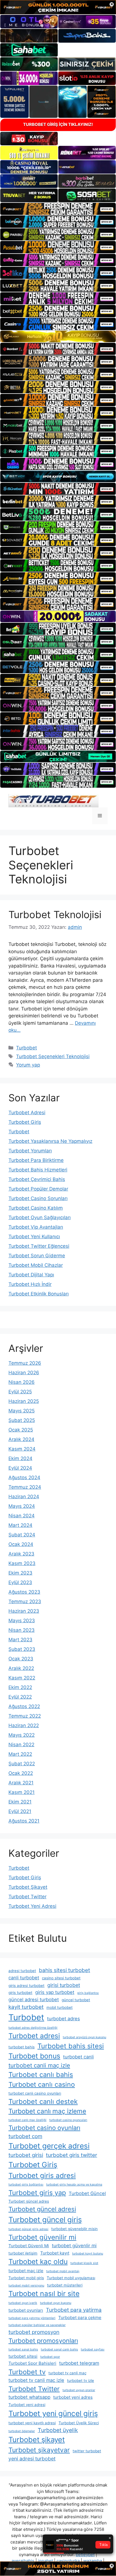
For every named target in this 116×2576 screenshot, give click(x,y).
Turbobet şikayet (37, 2440)
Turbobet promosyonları (43, 2341)
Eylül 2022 (20, 1697)
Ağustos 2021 (24, 1821)
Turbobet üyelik (58, 2430)
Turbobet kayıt (55, 2253)
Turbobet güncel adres (29, 2201)
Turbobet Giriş (25, 1122)
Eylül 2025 (20, 1392)
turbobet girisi (26, 2155)
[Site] (58, 209)
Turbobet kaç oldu (38, 2262)
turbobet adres (63, 2019)
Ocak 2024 (21, 1544)
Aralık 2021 (21, 1783)
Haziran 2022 (24, 1725)
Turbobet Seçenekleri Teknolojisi (53, 1056)
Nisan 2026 (22, 1382)
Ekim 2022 (20, 1687)
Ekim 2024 (20, 1458)
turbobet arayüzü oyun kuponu (84, 2037)
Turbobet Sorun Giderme (37, 1256)
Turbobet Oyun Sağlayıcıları (40, 1217)
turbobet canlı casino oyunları (35, 2093)
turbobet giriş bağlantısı (26, 2185)
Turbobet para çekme (80, 2318)
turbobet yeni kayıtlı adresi (32, 2423)
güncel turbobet (76, 2000)
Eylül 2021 (20, 1811)
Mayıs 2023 (22, 1621)
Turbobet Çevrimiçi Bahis (37, 1179)
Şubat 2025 (22, 1420)
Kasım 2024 (22, 1449)
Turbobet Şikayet (28, 1887)
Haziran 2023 (24, 1611)
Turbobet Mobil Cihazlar (36, 1265)
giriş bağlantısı (88, 1993)
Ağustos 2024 (24, 1477)
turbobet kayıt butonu (88, 2254)
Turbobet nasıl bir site (44, 2294)
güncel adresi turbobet (34, 2000)
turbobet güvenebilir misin (74, 2229)
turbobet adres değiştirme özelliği (33, 2028)
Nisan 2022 (21, 1745)
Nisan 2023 (22, 1630)
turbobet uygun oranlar (79, 2390)
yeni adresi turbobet (32, 2459)
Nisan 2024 (22, 1516)
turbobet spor (50, 2357)
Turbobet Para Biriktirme (36, 1160)
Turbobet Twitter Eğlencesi (39, 1246)
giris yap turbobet (55, 1992)
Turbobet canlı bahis (41, 2075)
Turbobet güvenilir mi (42, 2237)
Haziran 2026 (24, 1373)
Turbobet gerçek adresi (49, 2146)
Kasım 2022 (22, 1678)
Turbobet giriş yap (37, 2193)
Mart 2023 (20, 1640)
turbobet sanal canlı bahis (59, 2349)
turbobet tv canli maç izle (36, 2380)
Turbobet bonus (34, 2056)
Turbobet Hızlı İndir (30, 1284)
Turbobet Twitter (27, 1897)
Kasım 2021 (22, 1792)
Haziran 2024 (24, 1497)
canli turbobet (24, 1978)
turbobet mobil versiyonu (26, 2286)
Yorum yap (28, 1065)
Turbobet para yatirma (74, 2310)
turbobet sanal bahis (23, 2349)
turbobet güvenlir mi (74, 2246)
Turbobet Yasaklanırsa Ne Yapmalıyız (50, 1141)
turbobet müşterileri (65, 2285)
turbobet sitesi (23, 2356)
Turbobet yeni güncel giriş (53, 2413)
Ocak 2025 (21, 1430)
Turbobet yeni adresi (27, 2405)
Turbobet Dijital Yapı (31, 1275)
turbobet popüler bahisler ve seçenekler (37, 2325)
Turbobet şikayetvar (39, 2450)
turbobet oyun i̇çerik (23, 2303)
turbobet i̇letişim (23, 2253)
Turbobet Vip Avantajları (36, 1227)
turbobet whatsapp (29, 2397)
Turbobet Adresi (27, 1113)
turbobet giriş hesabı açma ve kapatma (74, 2185)
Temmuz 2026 (25, 1363)
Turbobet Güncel (87, 2193)
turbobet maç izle (26, 2271)
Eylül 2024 (20, 1468)
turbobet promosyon (34, 2332)
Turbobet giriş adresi (42, 2175)
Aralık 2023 (21, 1554)
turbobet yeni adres (73, 2397)
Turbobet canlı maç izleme (47, 2111)
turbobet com (25, 2136)
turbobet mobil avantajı (63, 2271)
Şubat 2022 (22, 1764)
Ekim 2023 (20, 1573)
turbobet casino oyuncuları (68, 2120)
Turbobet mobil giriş (26, 2278)
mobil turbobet (60, 2007)
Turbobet (26, 1048)
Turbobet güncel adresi (42, 2209)
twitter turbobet (87, 2451)
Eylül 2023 (20, 1582)
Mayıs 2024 (22, 1506)
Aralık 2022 (21, 1668)
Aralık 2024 (21, 1439)
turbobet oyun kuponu (56, 2303)
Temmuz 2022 (25, 1716)
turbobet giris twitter (72, 2155)
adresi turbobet (22, 1971)
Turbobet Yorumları (30, 1151)
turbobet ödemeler (22, 2431)
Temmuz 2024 (25, 1487)
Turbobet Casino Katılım (36, 1208)
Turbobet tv (27, 2372)
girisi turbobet (64, 1985)
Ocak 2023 (21, 1659)
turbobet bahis (22, 2047)
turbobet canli (78, 2057)
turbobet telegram (79, 2363)
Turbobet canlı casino (42, 2085)
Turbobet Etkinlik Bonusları (39, 1294)
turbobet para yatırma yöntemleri (32, 2318)
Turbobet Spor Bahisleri (32, 2363)
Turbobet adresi (34, 2036)
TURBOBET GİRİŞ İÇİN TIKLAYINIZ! (58, 124)
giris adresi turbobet (26, 1986)
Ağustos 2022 (24, 1706)
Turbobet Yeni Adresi (32, 1906)
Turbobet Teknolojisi (55, 914)
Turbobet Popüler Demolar (38, 1189)
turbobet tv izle (81, 2380)
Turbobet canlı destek (43, 2102)
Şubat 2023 (22, 1649)
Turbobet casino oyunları (44, 2128)
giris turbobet (20, 1993)
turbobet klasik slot (84, 2263)
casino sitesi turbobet (61, 1978)
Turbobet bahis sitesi (71, 2046)
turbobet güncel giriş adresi (28, 2229)
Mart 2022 (20, 1754)
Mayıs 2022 (22, 1735)
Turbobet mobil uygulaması (71, 2278)
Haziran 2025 (24, 1401)
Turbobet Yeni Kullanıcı (34, 1237)
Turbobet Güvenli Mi (29, 2246)
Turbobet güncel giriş (45, 2220)
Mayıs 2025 (22, 1411)
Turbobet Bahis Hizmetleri (38, 1170)
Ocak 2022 (21, 1773)
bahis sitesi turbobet (64, 1970)
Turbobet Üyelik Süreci (79, 2423)
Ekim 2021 (20, 1802)
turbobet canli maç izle (39, 2065)
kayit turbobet (26, 2007)
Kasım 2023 (22, 1563)
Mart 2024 (20, 1525)
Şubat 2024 (22, 1535)
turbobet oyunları (26, 2310)
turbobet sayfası (93, 2349)
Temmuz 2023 (25, 1601)
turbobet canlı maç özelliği (27, 2120)
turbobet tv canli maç (67, 2373)
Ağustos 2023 (24, 1592)
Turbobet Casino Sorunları (38, 1198)
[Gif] (58, 336)
